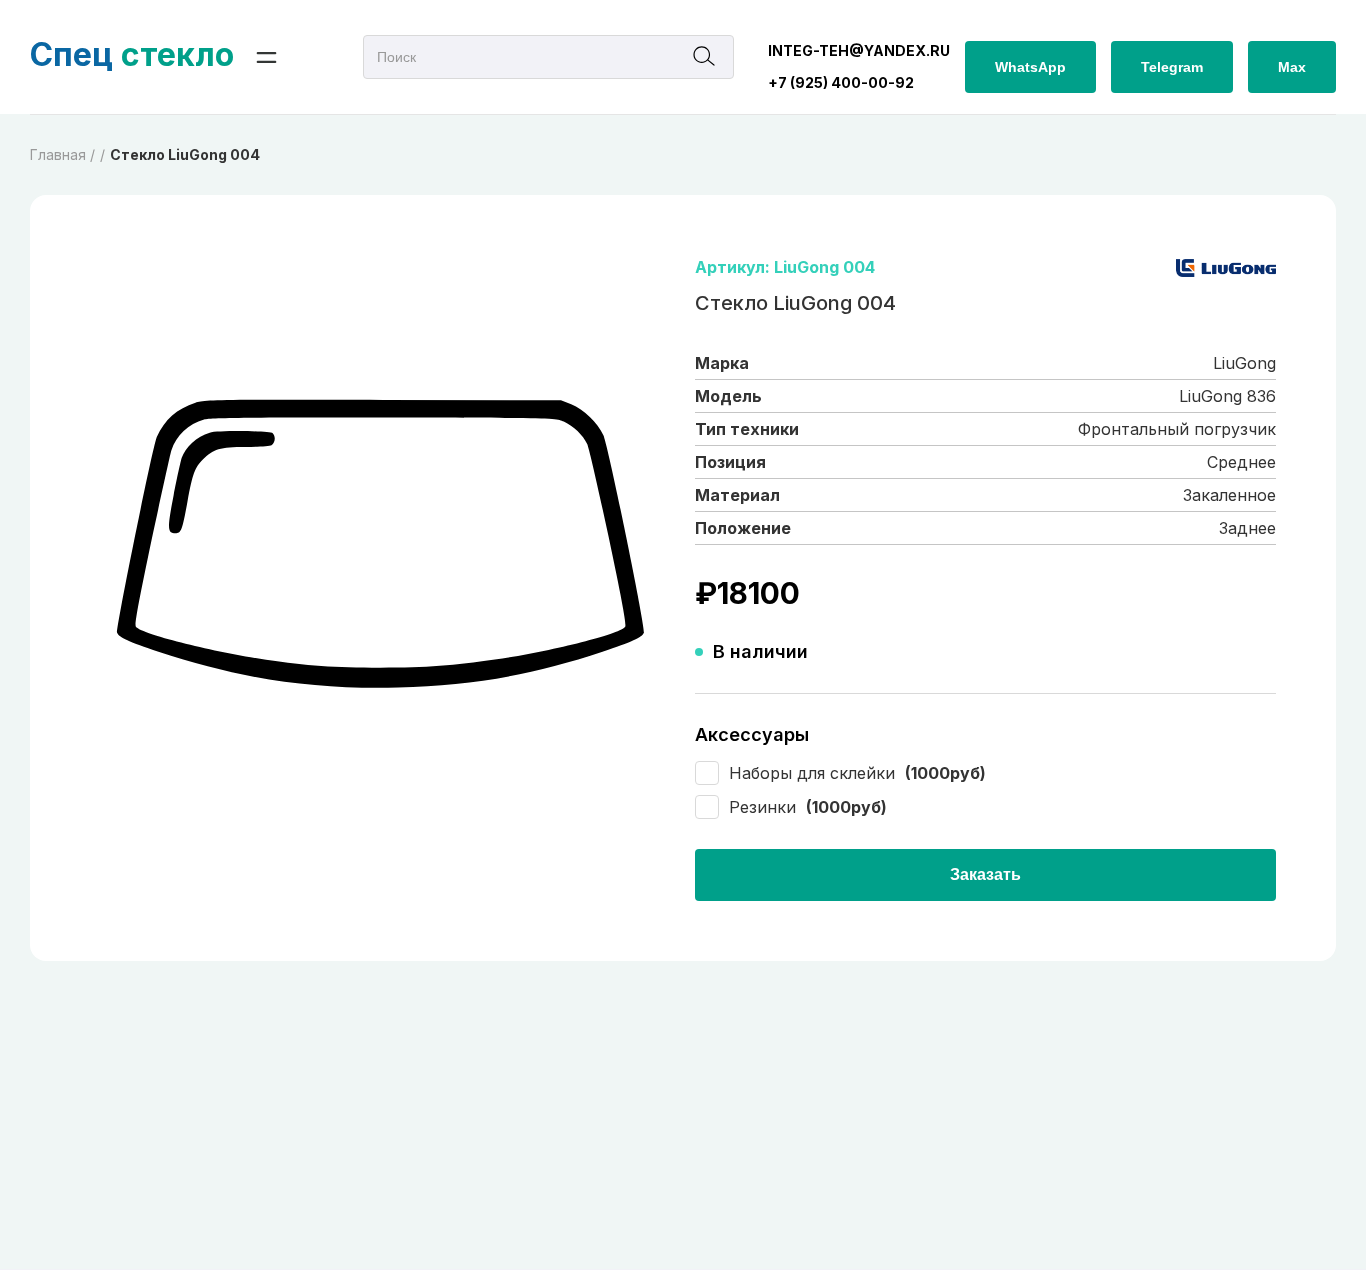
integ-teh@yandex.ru (859, 50)
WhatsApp (1030, 67)
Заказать (985, 874)
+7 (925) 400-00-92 (841, 82)
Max (1292, 67)
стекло (132, 54)
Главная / (62, 154)
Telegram (1172, 67)
